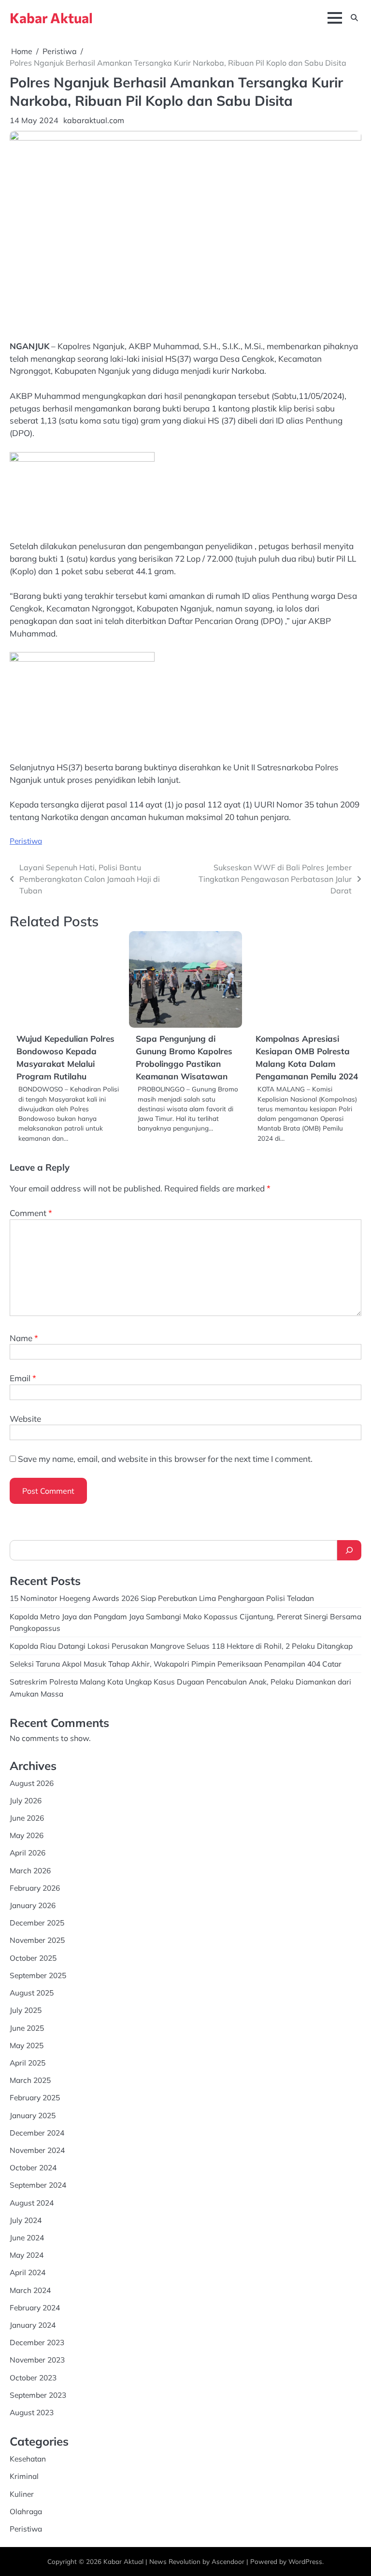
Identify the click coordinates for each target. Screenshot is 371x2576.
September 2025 (38, 1975)
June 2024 (27, 2237)
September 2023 (38, 2395)
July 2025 (26, 2010)
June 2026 (27, 1818)
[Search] (349, 1550)
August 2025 (32, 1993)
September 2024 (38, 2185)
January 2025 (33, 2115)
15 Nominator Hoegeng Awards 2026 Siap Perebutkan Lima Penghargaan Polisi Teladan (162, 1598)
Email (23, 1378)
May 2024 (27, 2255)
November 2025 (37, 1940)
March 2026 (30, 1870)
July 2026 (26, 1800)
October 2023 (33, 2378)
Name (24, 1338)
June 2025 (27, 2028)
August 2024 (32, 2203)
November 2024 (37, 2150)
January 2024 (33, 2325)
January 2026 (33, 1905)
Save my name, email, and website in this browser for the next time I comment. (165, 1459)
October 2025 (33, 1958)
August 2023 (32, 2412)
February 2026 (35, 1888)
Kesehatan (28, 2459)
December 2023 (37, 2342)
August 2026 (32, 1783)
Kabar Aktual (51, 18)
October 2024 (33, 2167)
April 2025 (28, 2063)
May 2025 (27, 2045)
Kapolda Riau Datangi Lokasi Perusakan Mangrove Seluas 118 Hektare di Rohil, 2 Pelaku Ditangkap (181, 1646)
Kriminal (24, 2476)
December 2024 (37, 2133)
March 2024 (30, 2290)
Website (25, 1419)
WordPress (305, 2561)
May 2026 (27, 1835)
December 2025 (37, 1923)
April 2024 (28, 2272)
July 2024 (26, 2220)
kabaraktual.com (94, 120)
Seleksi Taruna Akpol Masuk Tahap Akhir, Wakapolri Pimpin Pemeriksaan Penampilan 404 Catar (176, 1664)
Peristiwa (26, 841)
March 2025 (30, 2080)
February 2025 (35, 2097)
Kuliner (22, 2494)
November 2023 (37, 2360)
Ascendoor (228, 2561)
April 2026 (28, 1853)
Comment (31, 1213)
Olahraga (26, 2511)
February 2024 (35, 2307)
